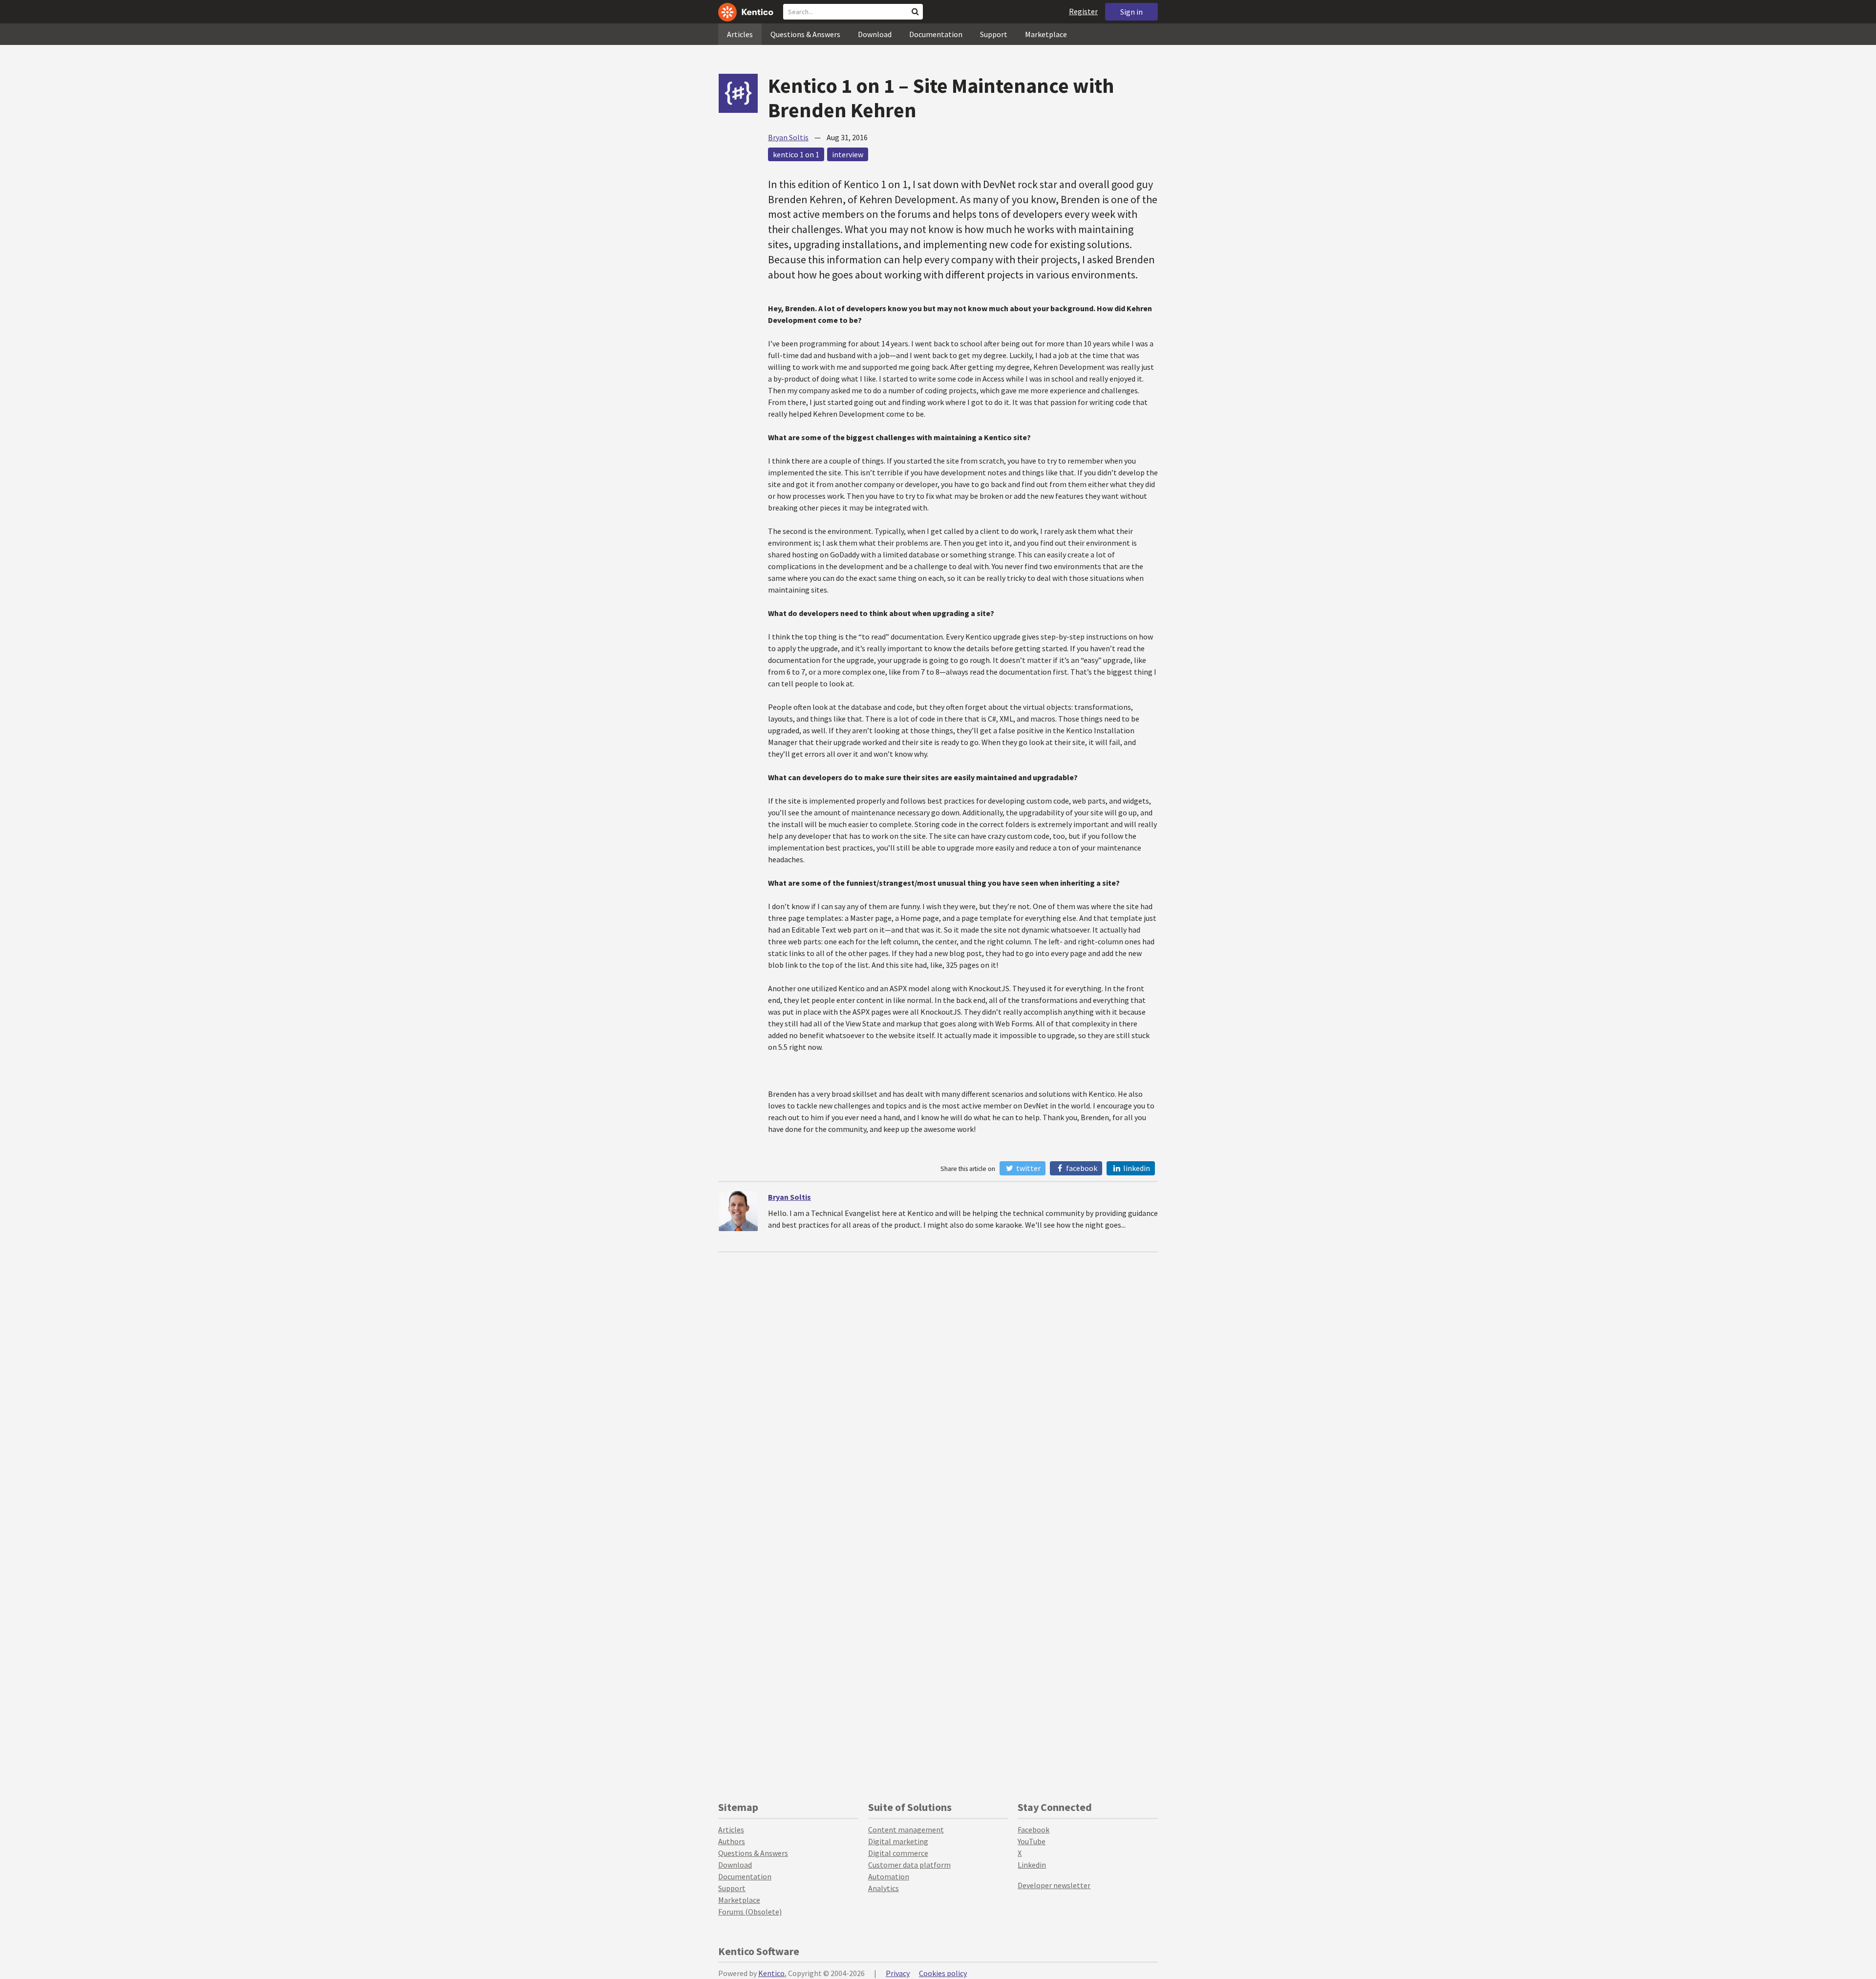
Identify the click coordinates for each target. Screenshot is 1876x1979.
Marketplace (1046, 34)
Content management (906, 1830)
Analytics (884, 1888)
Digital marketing (898, 1841)
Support (994, 34)
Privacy (898, 1973)
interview (848, 154)
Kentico (771, 1973)
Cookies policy (943, 1973)
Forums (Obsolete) (750, 1912)
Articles (740, 34)
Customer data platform (909, 1865)
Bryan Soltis (788, 137)
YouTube (1032, 1841)
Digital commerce (898, 1853)
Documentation (936, 34)
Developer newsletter (1054, 1885)
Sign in (1131, 12)
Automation (889, 1876)
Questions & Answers (805, 34)
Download (875, 34)
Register (1083, 11)
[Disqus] (938, 1375)
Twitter (1028, 1168)
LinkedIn (1136, 1168)
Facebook (1081, 1168)
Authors (732, 1841)
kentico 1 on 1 (796, 154)
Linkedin (1032, 1865)
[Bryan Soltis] (738, 1211)
